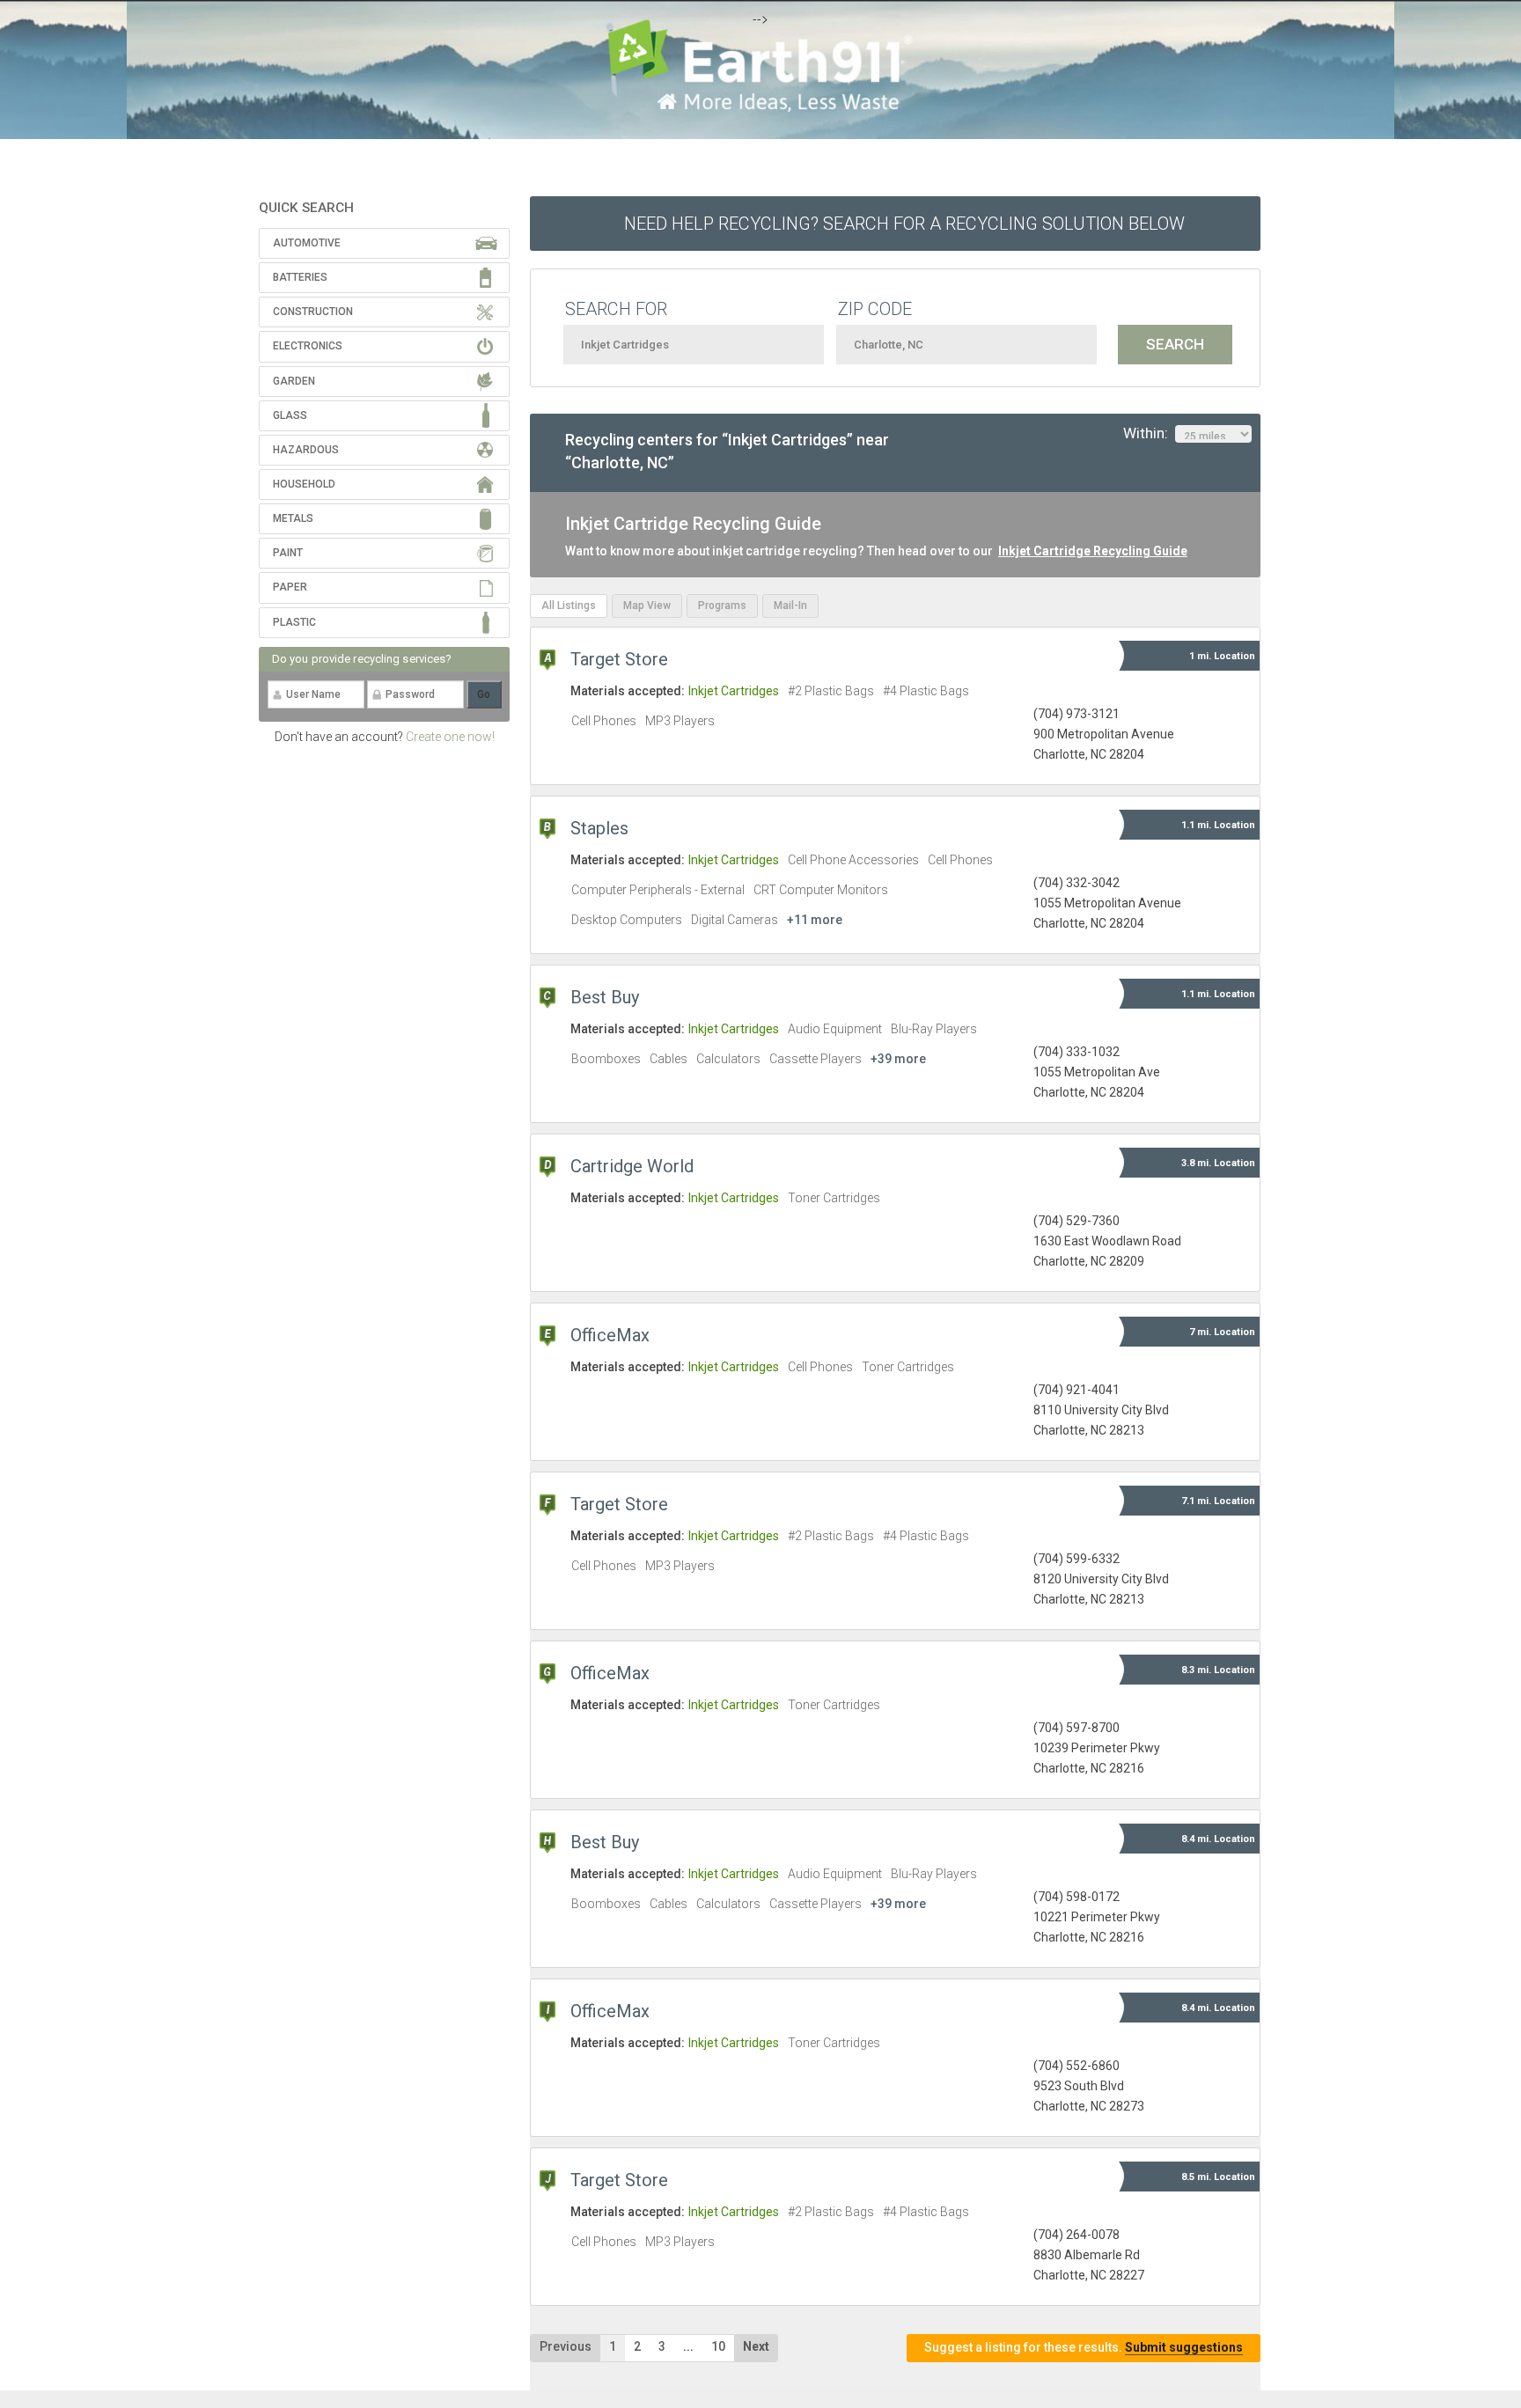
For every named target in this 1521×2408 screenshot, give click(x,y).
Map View (647, 606)
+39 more (898, 1059)
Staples (599, 828)
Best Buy (605, 997)
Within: (1149, 433)
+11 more (815, 920)
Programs (722, 606)
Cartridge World (632, 1166)
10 (718, 2346)
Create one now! (450, 737)
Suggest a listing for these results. (1084, 2347)
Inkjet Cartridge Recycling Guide (1093, 551)
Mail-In (790, 606)
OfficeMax (610, 1335)
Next (756, 2346)
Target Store (619, 659)
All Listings (569, 606)
